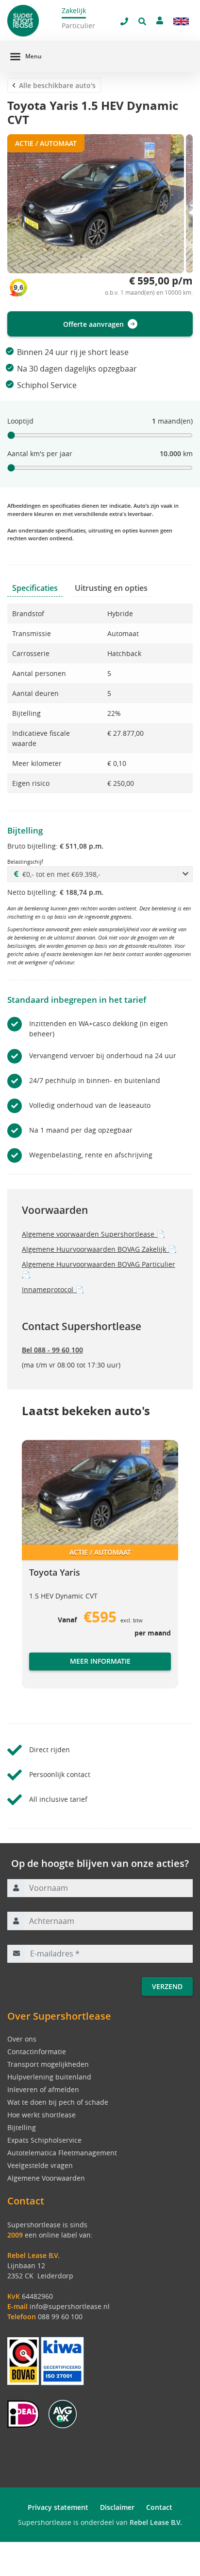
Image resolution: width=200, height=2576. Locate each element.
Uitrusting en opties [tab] (111, 588)
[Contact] (160, 20)
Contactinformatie (37, 2052)
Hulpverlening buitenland (49, 2077)
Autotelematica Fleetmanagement (62, 2153)
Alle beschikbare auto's (57, 85)
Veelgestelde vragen (40, 2165)
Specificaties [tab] (35, 588)
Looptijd (20, 421)
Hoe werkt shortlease (42, 2115)
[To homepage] (33, 21)
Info (36, 1671)
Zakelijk (74, 10)
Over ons (22, 2039)
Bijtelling (22, 2127)
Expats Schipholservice (44, 2140)
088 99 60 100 (60, 2317)
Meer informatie (100, 1661)
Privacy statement (58, 2507)
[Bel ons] (124, 21)
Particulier (78, 26)
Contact (159, 2507)
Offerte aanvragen (93, 324)
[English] (181, 21)
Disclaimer (117, 2507)
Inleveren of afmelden (43, 2089)
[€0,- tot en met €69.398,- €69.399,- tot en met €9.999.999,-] (100, 874)
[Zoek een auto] (142, 21)
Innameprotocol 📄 (53, 1289)
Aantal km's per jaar (40, 453)
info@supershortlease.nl (70, 2306)
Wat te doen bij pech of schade (58, 2102)
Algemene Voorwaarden (46, 2178)
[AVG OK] (63, 2413)
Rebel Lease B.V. (156, 2522)
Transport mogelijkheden (48, 2064)
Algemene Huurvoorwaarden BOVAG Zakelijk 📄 (99, 1249)
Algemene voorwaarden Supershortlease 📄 (93, 1234)
